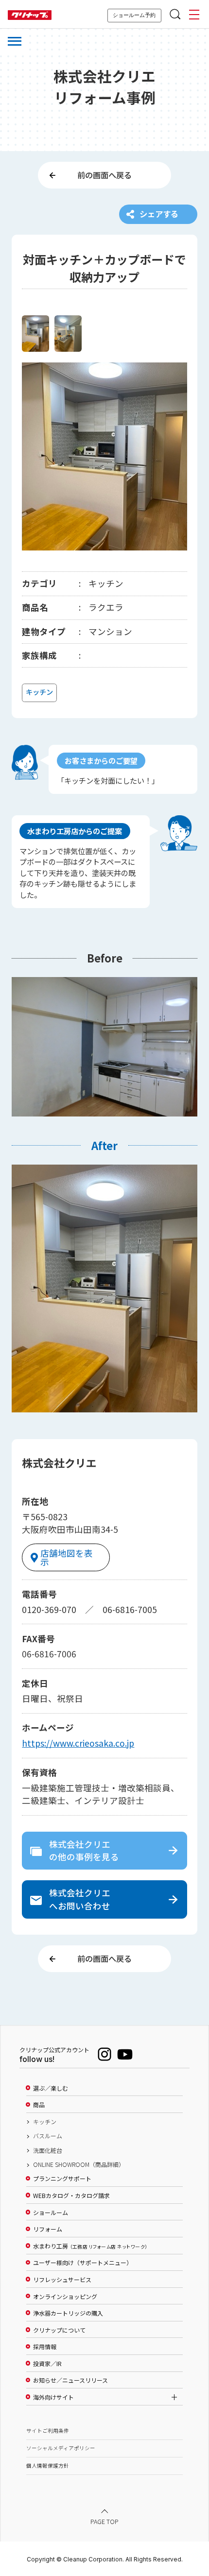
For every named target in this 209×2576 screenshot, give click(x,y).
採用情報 (45, 2347)
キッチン (45, 2122)
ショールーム (51, 2213)
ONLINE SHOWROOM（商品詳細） (79, 2164)
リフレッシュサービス (62, 2280)
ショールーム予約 (134, 15)
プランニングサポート (62, 2179)
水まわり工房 (90, 2246)
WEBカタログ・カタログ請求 (71, 2196)
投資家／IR (47, 2364)
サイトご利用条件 (48, 2430)
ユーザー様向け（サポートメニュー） (83, 2263)
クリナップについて (59, 2330)
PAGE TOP (104, 2521)
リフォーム (48, 2229)
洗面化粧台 (48, 2150)
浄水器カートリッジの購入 (68, 2313)
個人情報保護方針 (48, 2465)
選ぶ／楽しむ (51, 2088)
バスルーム (48, 2136)
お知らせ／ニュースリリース (70, 2380)
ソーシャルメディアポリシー (61, 2448)
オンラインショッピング (65, 2297)
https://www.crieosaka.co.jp (78, 1743)
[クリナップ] (30, 15)
